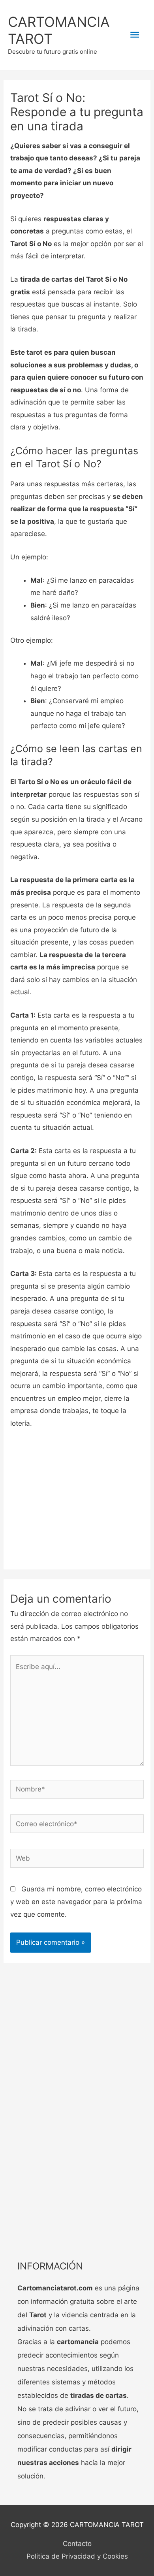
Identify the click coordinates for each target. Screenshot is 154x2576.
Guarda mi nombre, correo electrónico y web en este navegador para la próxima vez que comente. (76, 1901)
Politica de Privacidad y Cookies (77, 2556)
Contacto (77, 2544)
